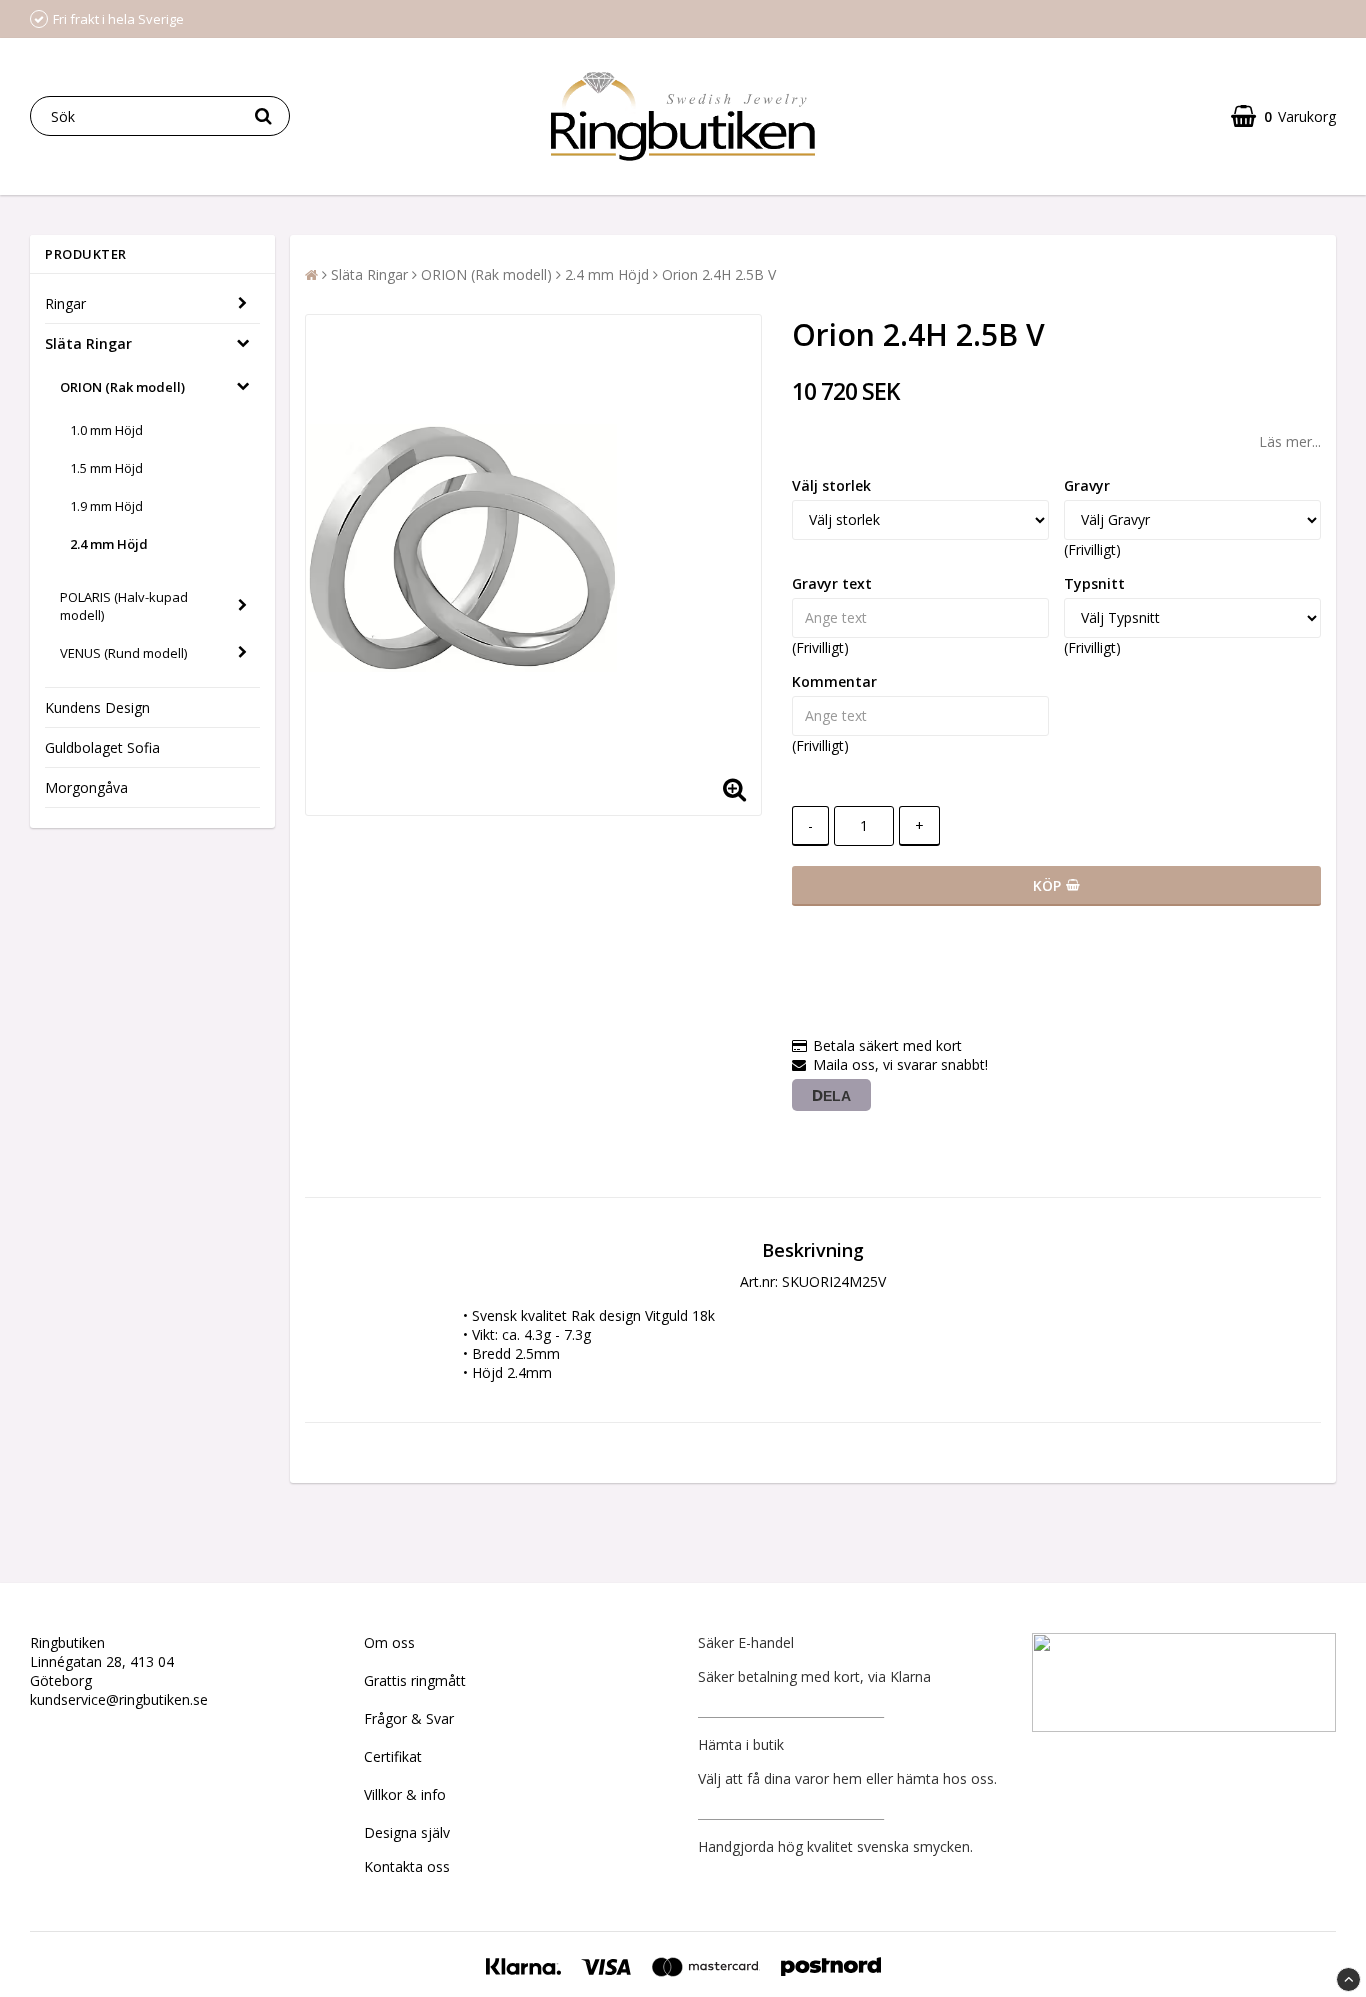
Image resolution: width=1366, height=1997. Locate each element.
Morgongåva (86, 787)
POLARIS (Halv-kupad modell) (124, 606)
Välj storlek (831, 485)
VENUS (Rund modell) (123, 653)
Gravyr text (832, 583)
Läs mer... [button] (1290, 441)
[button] (1283, 116)
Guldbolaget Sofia (102, 747)
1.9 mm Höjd (106, 506)
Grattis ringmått (415, 1680)
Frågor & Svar (409, 1718)
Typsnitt (1094, 583)
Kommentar (834, 681)
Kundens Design (97, 707)
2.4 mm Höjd (109, 544)
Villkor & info (405, 1794)
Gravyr (1087, 485)
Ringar (65, 303)
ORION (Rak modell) (122, 387)
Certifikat (393, 1756)
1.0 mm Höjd (106, 430)
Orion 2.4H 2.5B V (719, 274)
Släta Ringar (88, 343)
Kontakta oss (407, 1866)
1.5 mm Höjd (106, 468)
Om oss (389, 1642)
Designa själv (407, 1832)
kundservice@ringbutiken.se (119, 1699)
